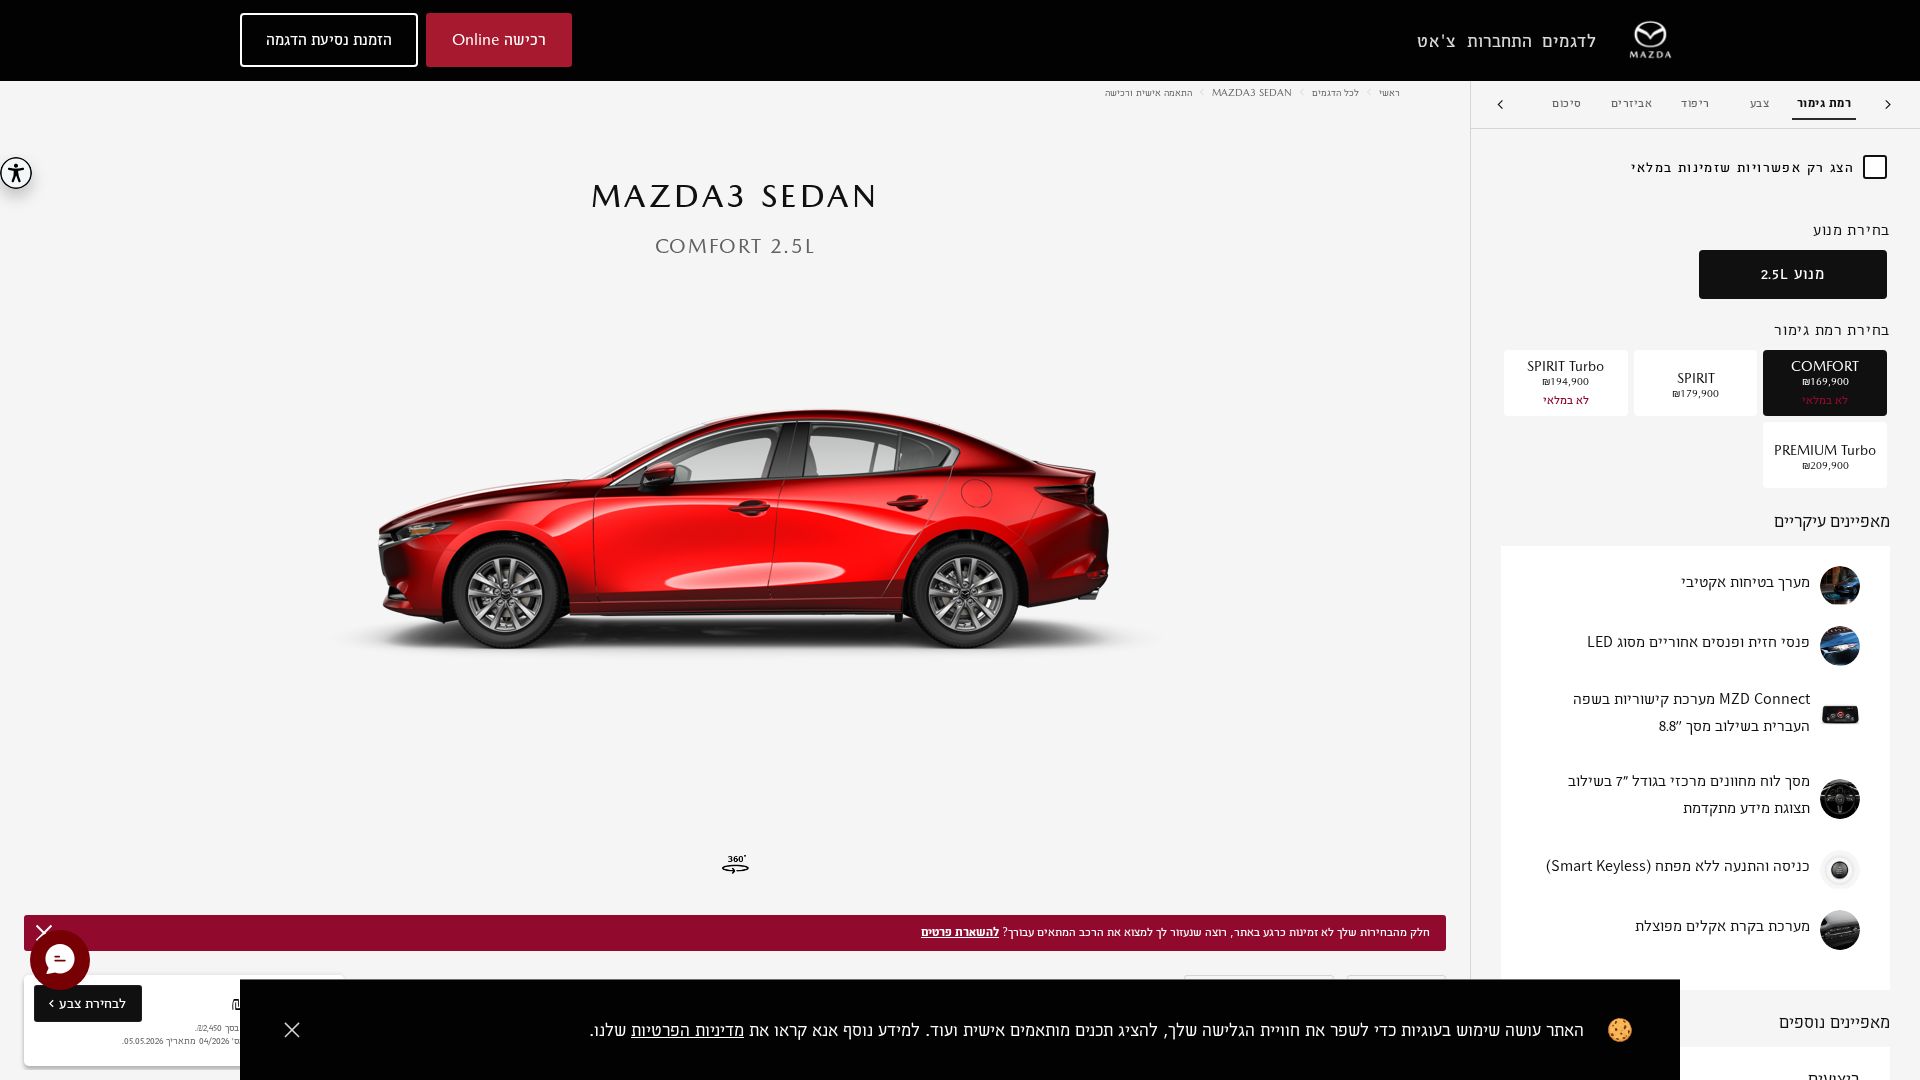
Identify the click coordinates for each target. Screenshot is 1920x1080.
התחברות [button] (1499, 40)
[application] (735, 524)
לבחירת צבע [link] (80, 1008)
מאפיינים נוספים (1834, 1023)
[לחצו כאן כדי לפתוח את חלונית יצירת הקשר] (60, 960)
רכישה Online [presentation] (499, 39)
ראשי (1389, 92)
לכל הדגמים (1335, 92)
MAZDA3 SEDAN (1252, 92)
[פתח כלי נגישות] (16, 173)
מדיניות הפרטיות (687, 1029)
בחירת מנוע (1851, 229)
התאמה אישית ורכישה (1148, 92)
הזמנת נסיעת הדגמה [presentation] (329, 39)
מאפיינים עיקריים (1832, 522)
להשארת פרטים (960, 932)
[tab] (1824, 104)
